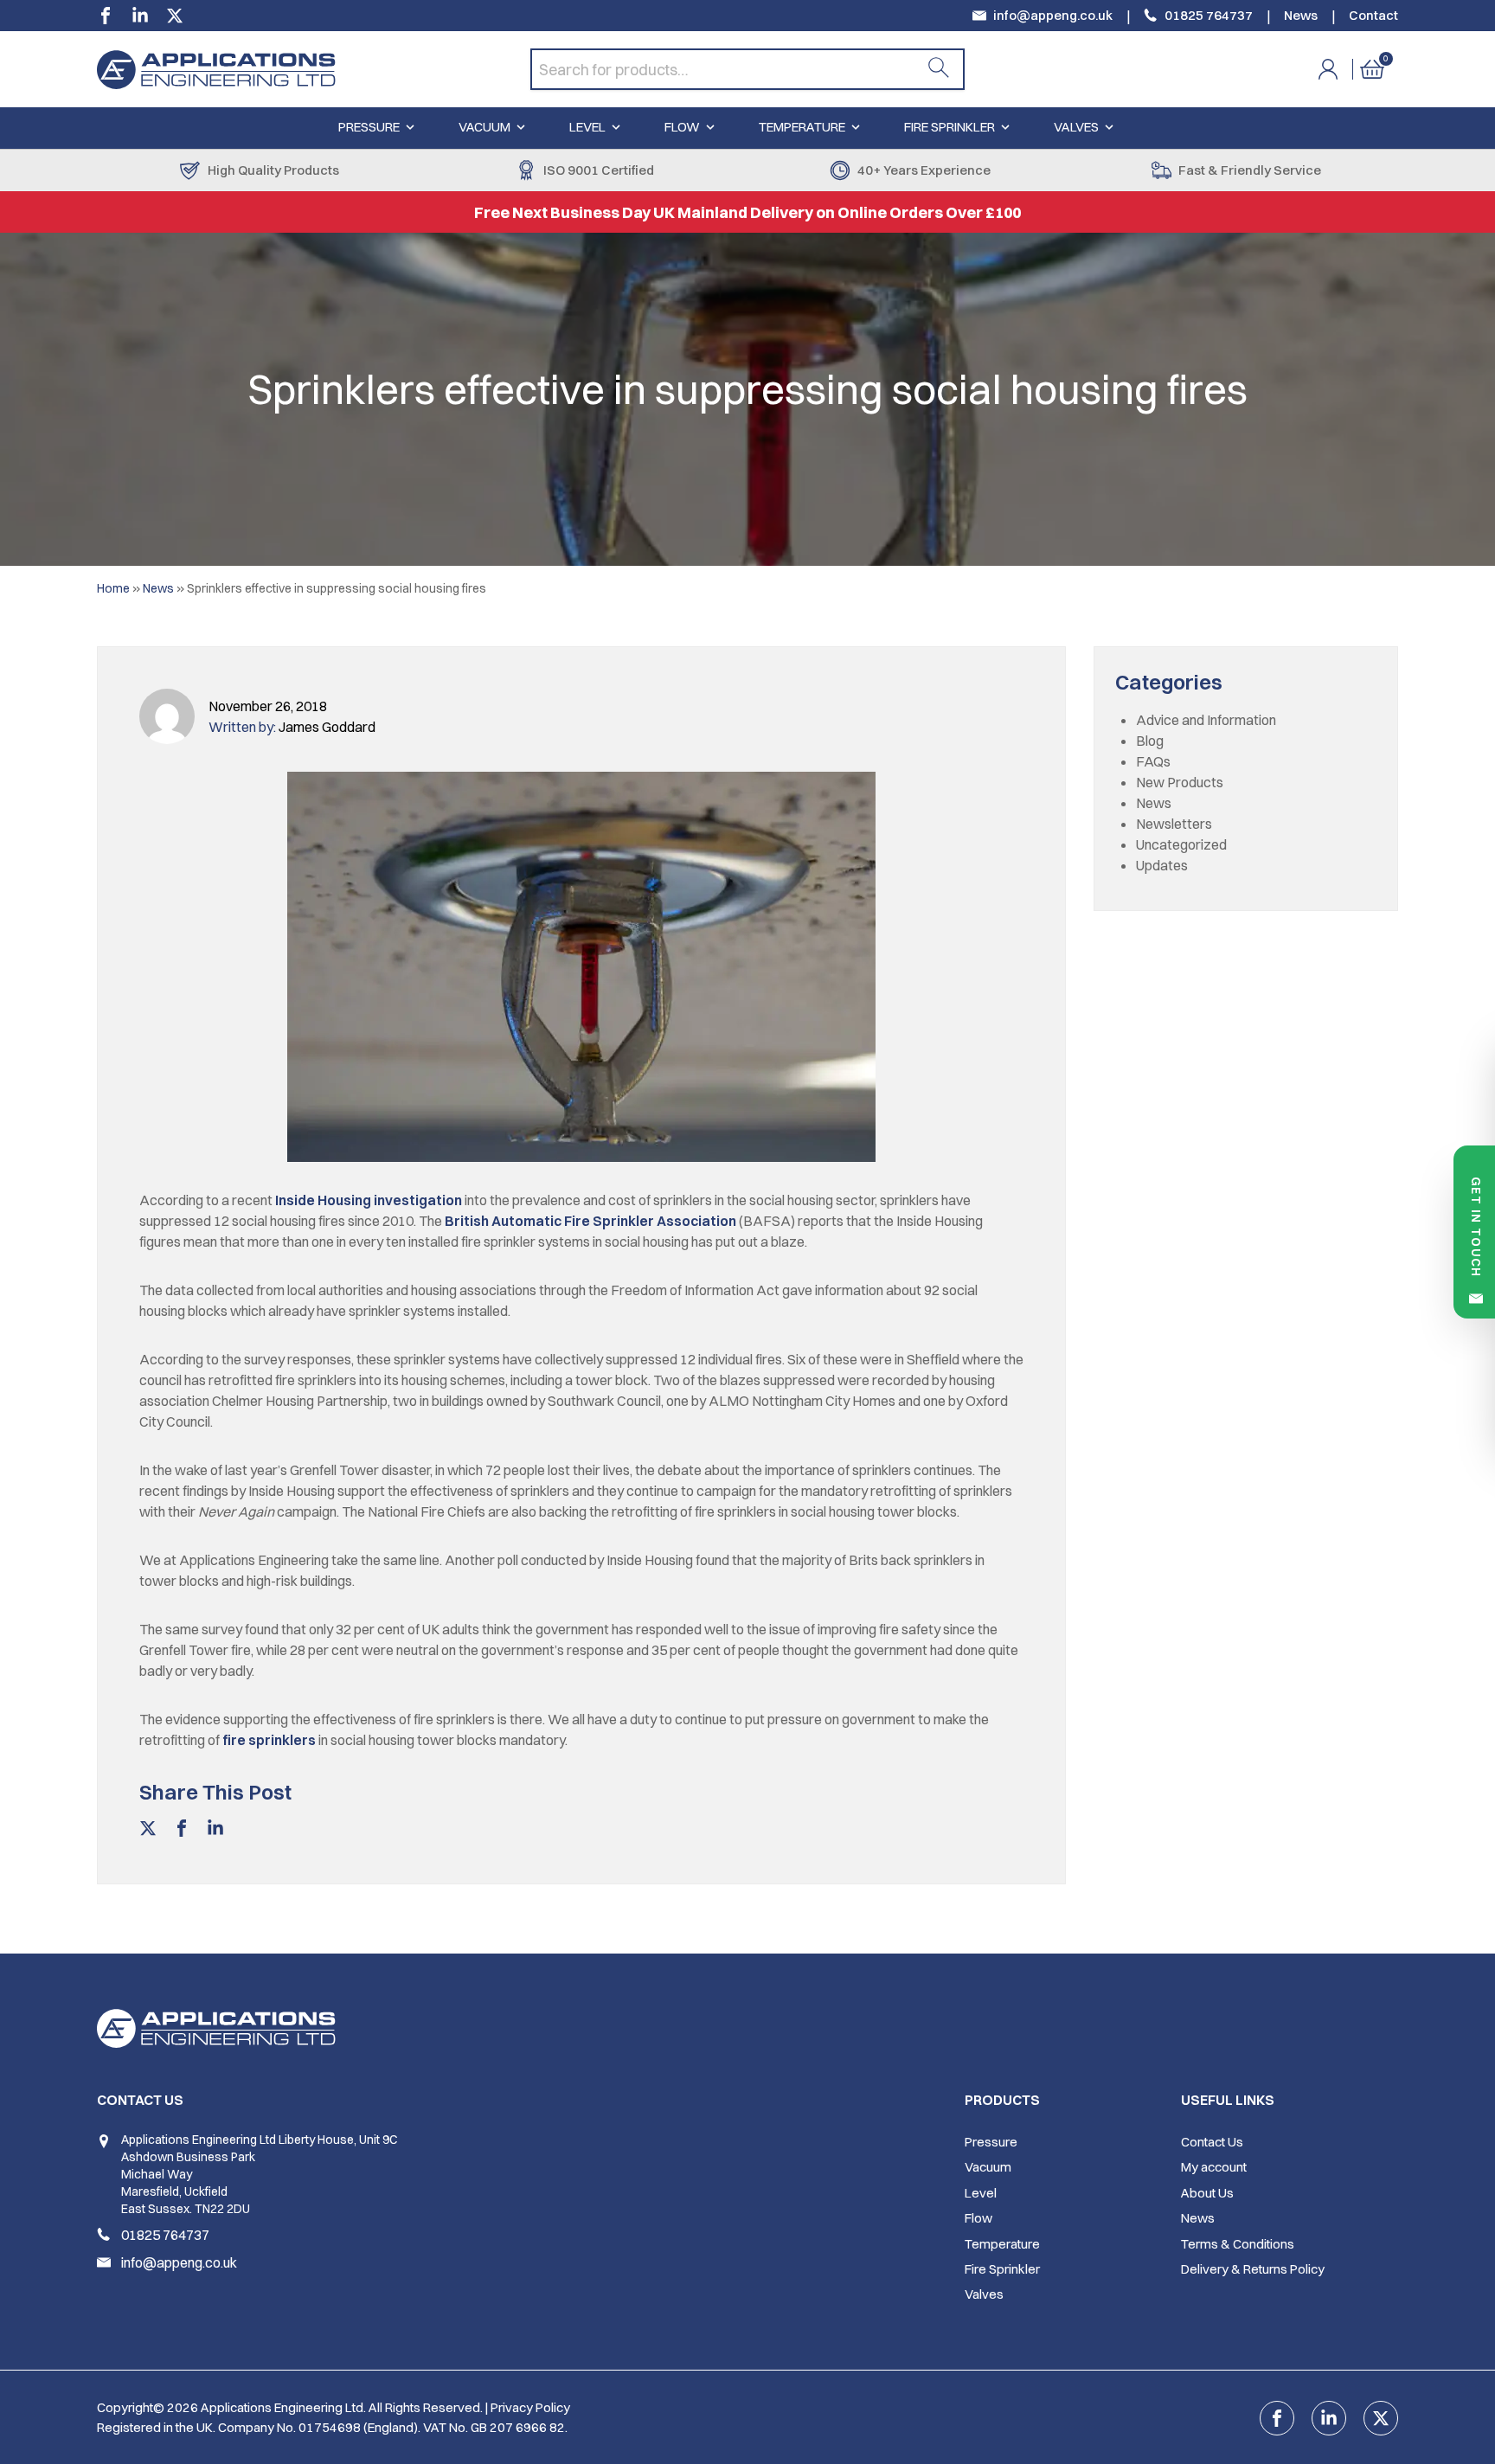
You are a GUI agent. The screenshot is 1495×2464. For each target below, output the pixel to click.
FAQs (1153, 761)
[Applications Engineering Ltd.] (314, 69)
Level (587, 127)
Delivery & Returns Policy (1253, 2269)
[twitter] (175, 16)
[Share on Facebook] (182, 1832)
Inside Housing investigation (369, 1200)
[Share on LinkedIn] (215, 1832)
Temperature (802, 127)
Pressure (369, 127)
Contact (1373, 15)
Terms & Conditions (1238, 2244)
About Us (1207, 2193)
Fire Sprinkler (950, 127)
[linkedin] (140, 16)
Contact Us (1212, 2142)
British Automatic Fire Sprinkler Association (590, 1221)
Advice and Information (1206, 720)
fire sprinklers (269, 1740)
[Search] (939, 69)
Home (113, 588)
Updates (1162, 865)
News (1301, 15)
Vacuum (484, 127)
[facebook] (106, 16)
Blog (1150, 741)
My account (1214, 2167)
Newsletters (1174, 824)
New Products (1180, 782)
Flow (682, 127)
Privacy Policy (530, 2407)
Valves (1076, 127)
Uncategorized (1181, 844)
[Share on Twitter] (148, 1832)
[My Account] (1339, 69)
